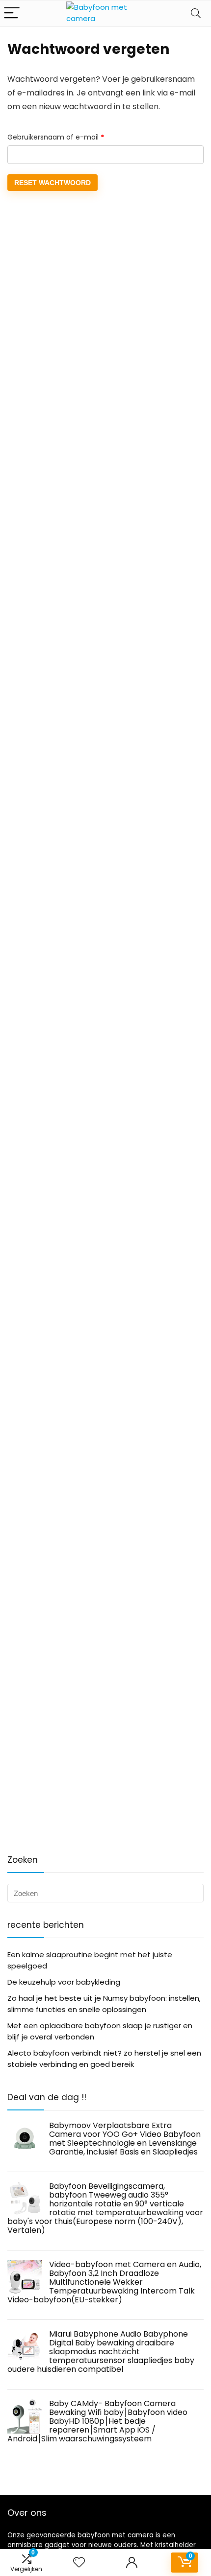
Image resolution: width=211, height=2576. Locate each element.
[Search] (196, 13)
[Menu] (12, 13)
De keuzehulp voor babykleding (64, 1982)
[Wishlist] (79, 2563)
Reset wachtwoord (53, 183)
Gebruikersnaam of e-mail (67, 137)
